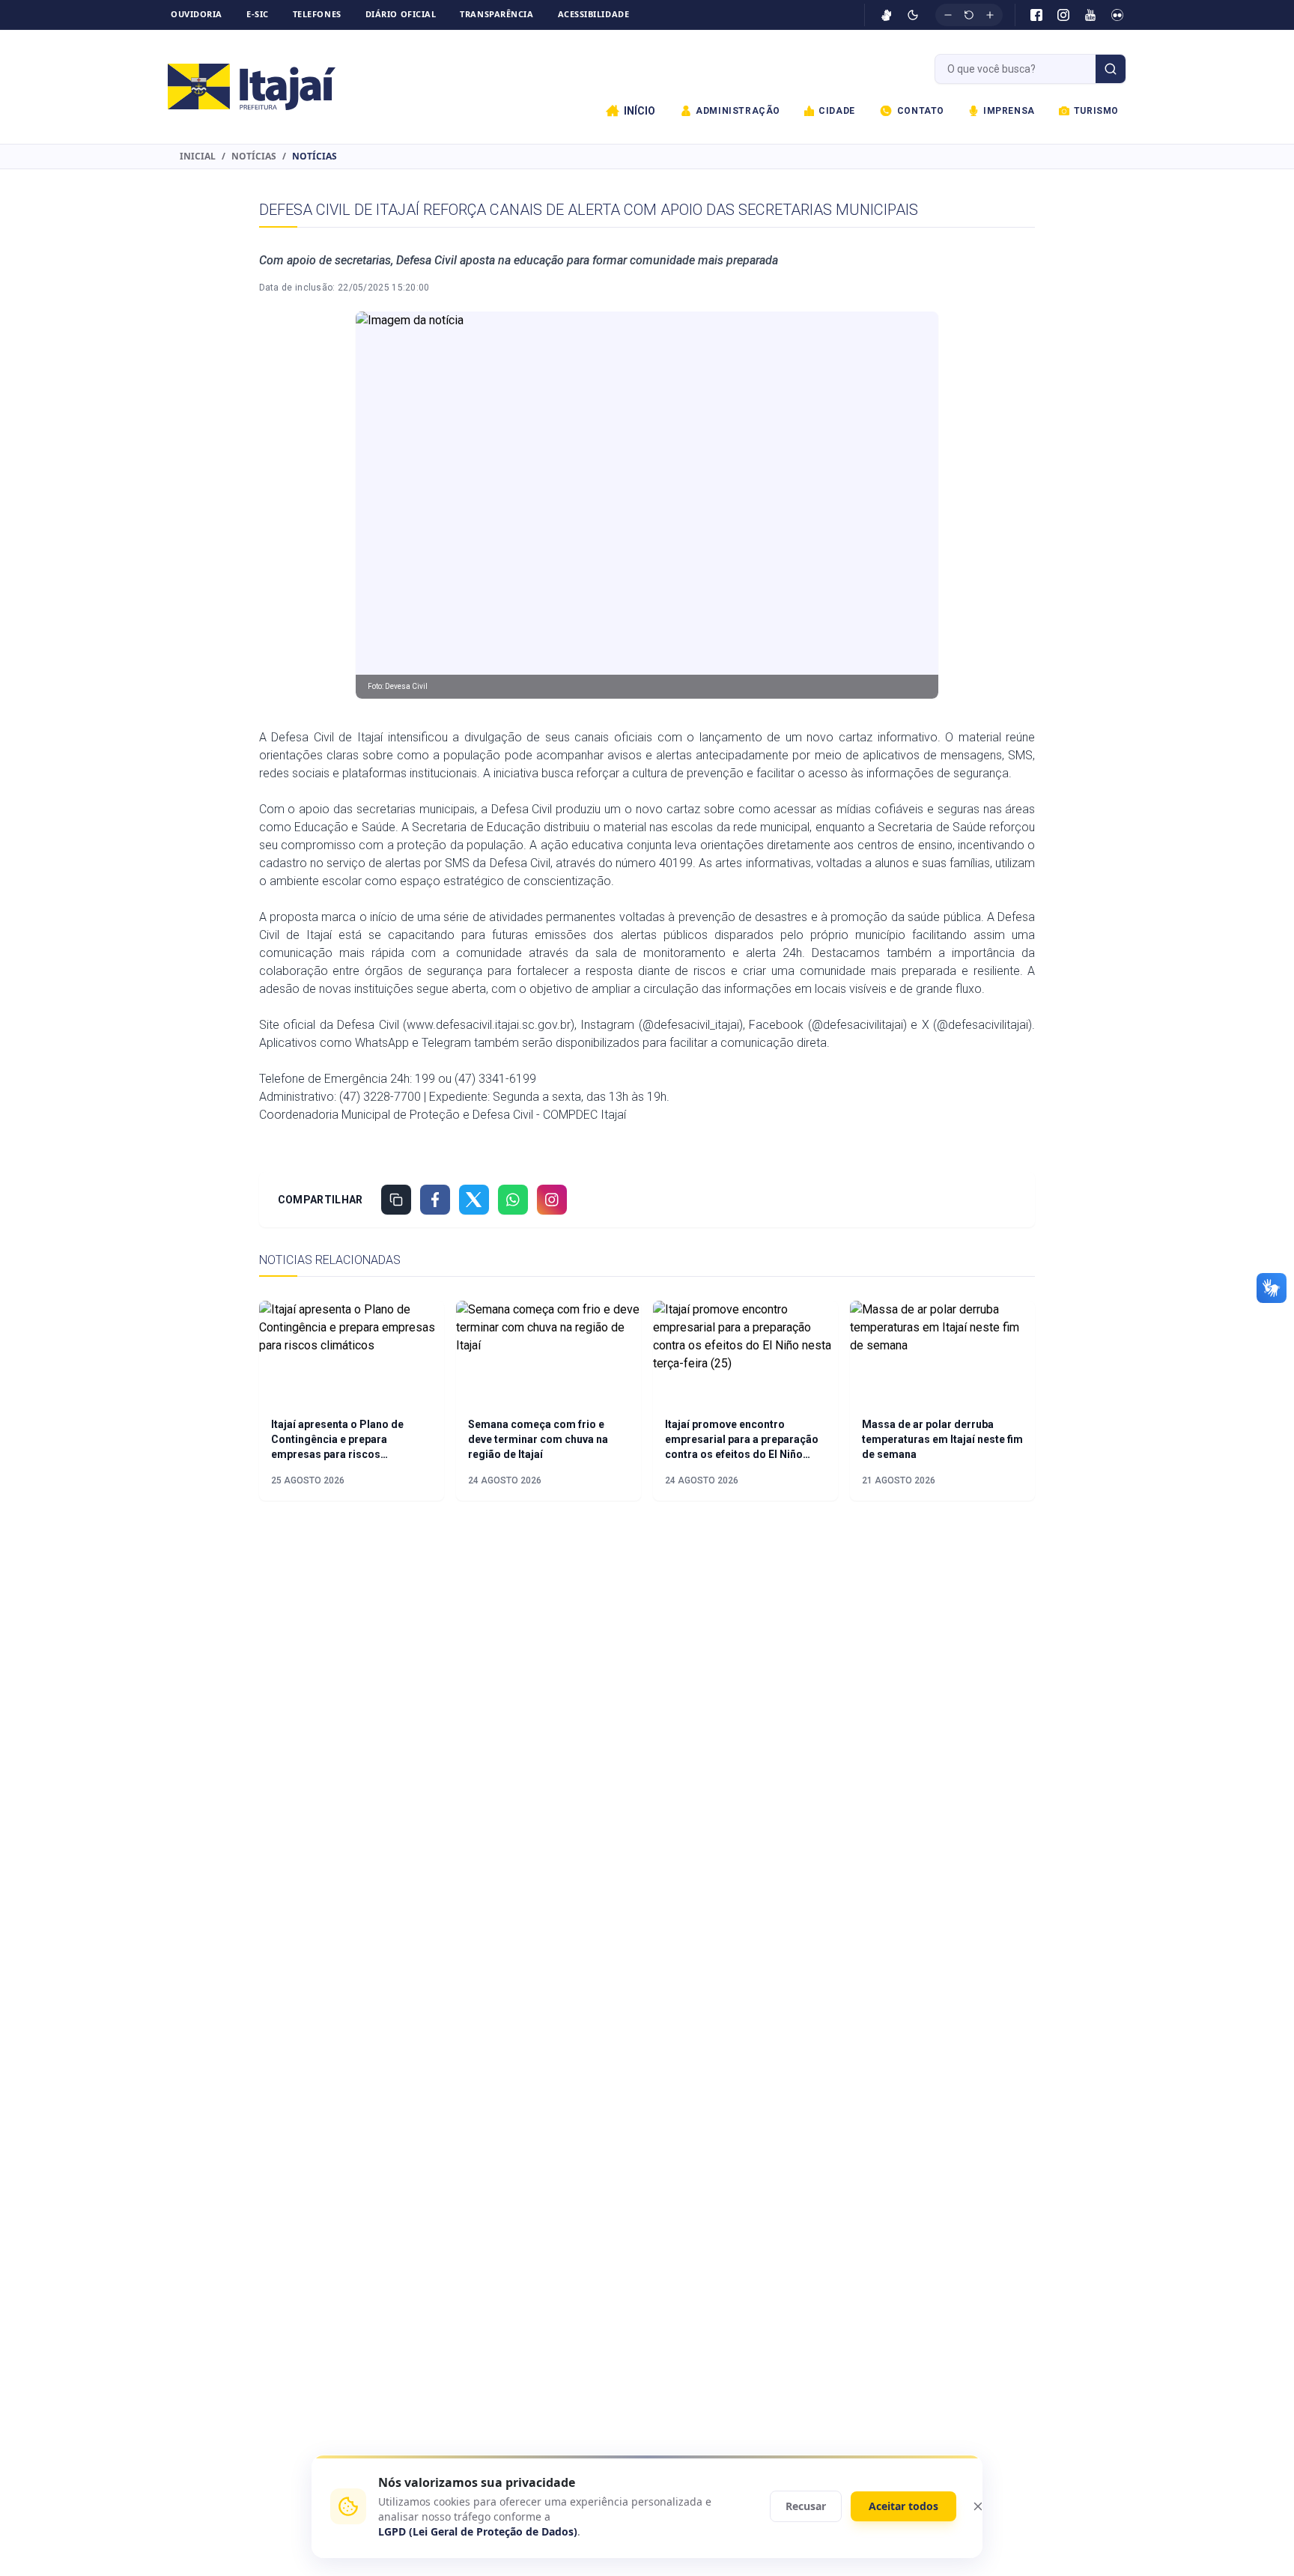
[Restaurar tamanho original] (969, 15)
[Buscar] (1111, 69)
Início (640, 111)
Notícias (254, 157)
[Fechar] (978, 2506)
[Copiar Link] (396, 1200)
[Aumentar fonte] (990, 15)
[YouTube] (1090, 15)
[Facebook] (1036, 15)
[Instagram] (1063, 15)
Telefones (317, 14)
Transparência (496, 14)
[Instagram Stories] (552, 1200)
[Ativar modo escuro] (913, 15)
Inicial (198, 157)
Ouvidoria (197, 14)
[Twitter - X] (474, 1200)
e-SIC (258, 14)
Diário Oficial (401, 14)
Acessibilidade (594, 14)
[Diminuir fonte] (948, 15)
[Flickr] (1117, 15)
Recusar (806, 2506)
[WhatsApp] (513, 1200)
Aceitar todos (903, 2506)
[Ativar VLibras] (887, 15)
